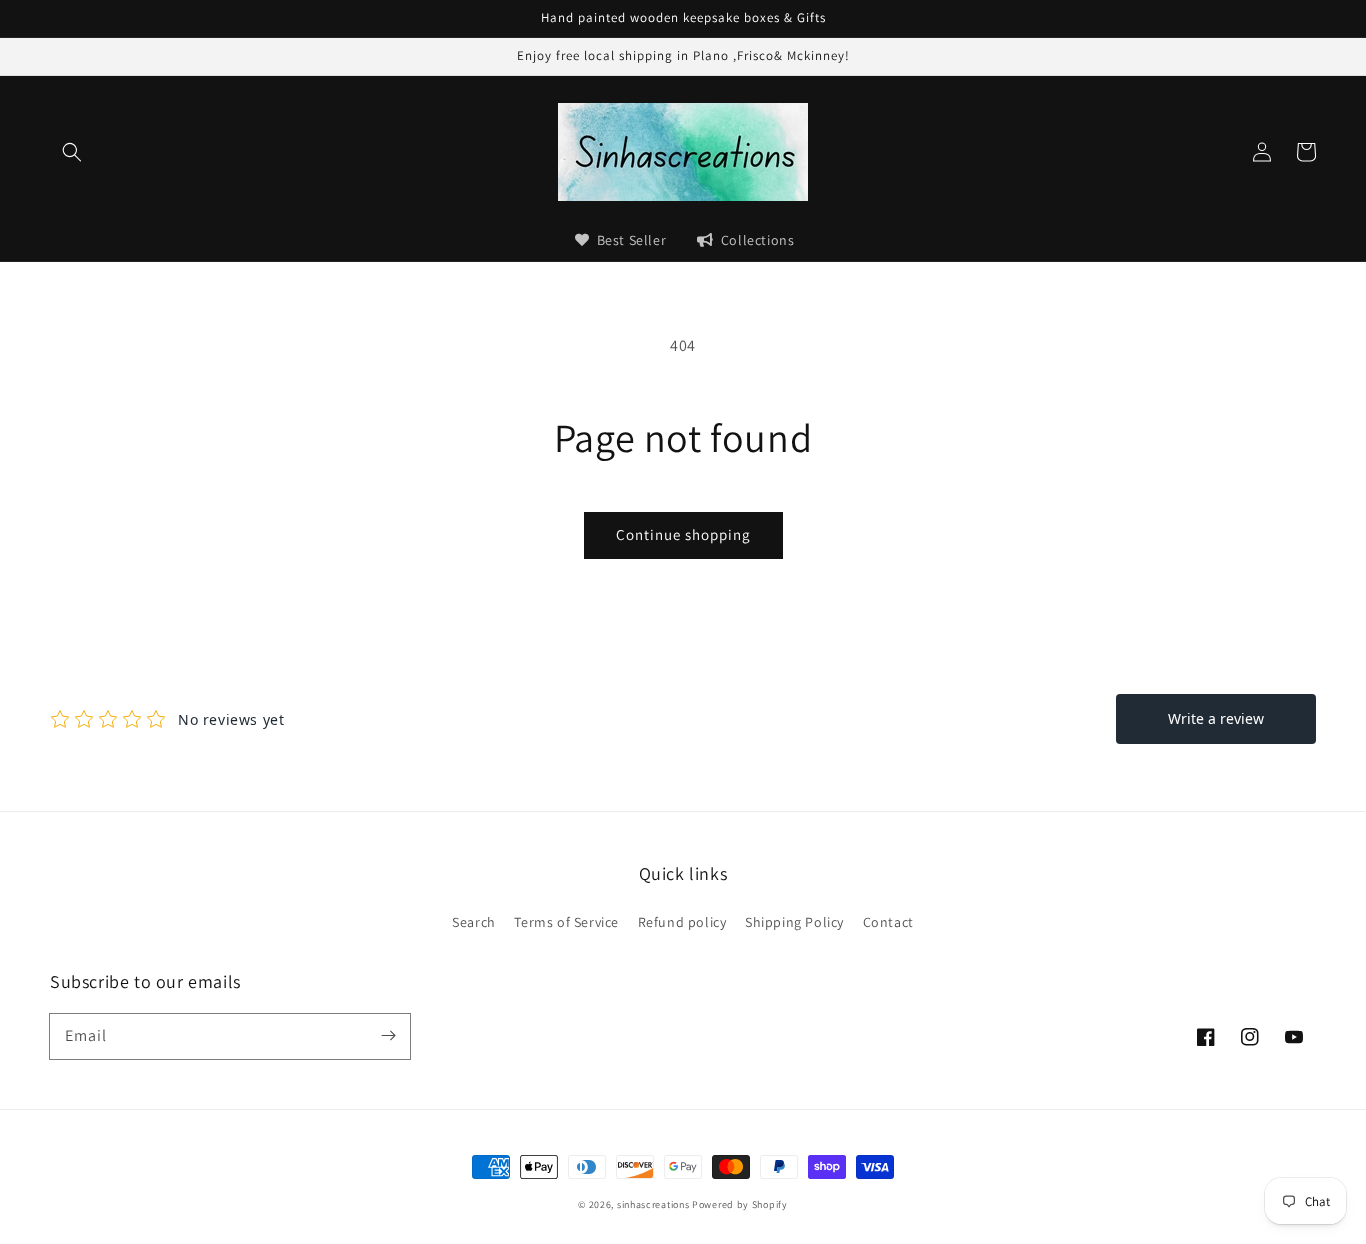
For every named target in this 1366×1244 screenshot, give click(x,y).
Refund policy (682, 922)
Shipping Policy (794, 922)
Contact (888, 922)
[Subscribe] (388, 1036)
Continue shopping (683, 534)
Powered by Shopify (740, 1204)
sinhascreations (653, 1204)
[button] (72, 152)
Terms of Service (566, 922)
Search (474, 922)
